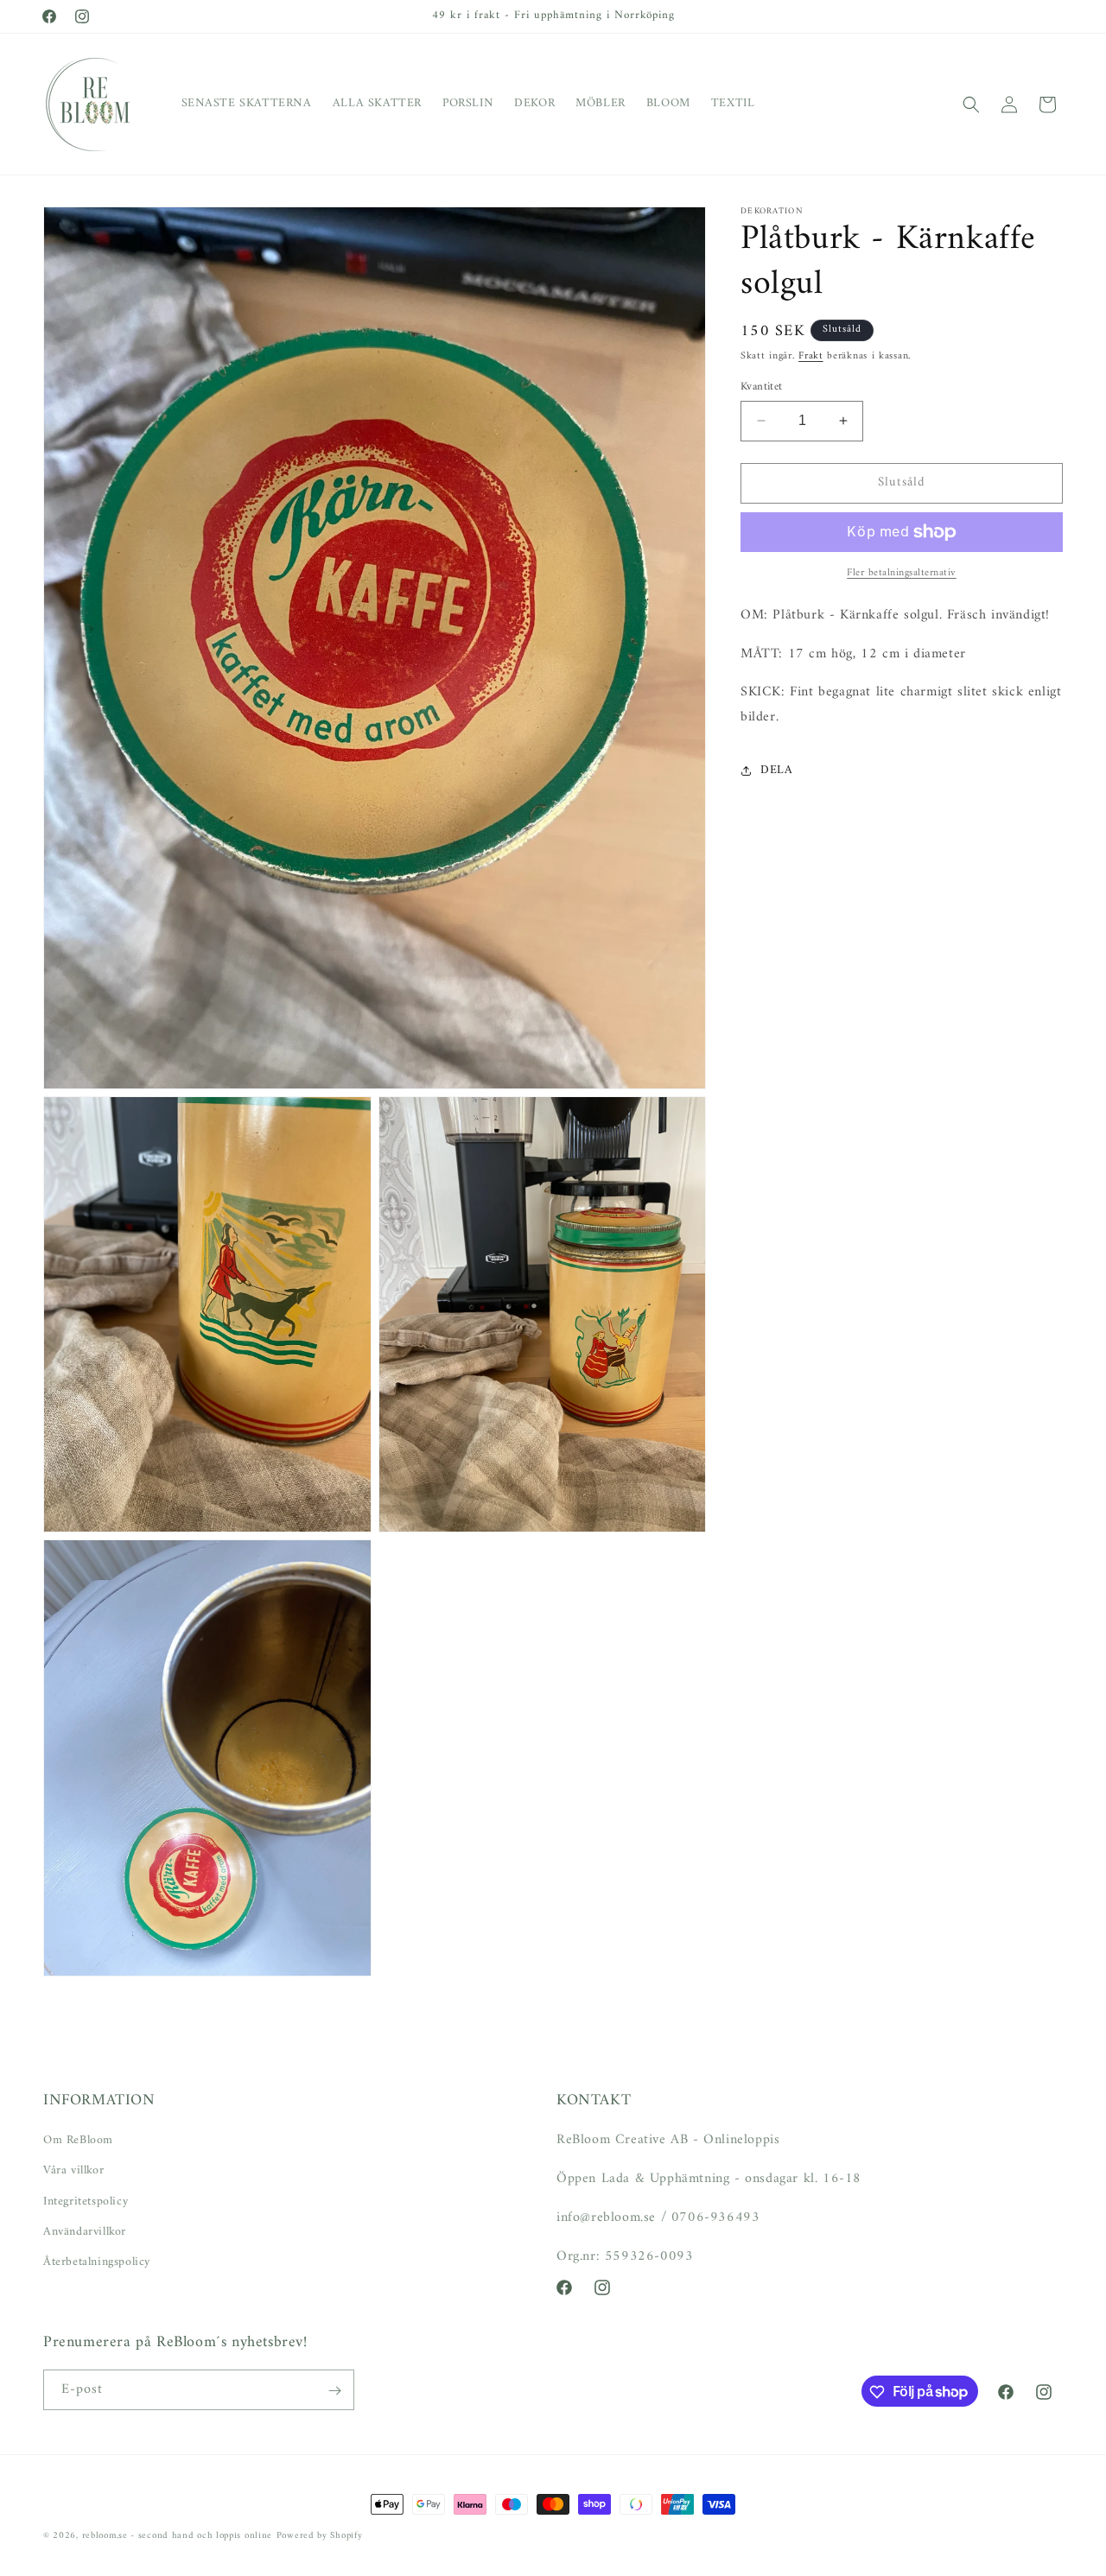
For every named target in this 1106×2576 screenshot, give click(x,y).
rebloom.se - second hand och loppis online (177, 2536)
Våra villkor (73, 2170)
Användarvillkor (85, 2232)
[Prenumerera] (334, 2391)
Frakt (811, 356)
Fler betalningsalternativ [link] (902, 574)
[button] (971, 105)
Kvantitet (762, 387)
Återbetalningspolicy (97, 2262)
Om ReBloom (78, 2140)
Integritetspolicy (86, 2201)
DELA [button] (776, 770)
